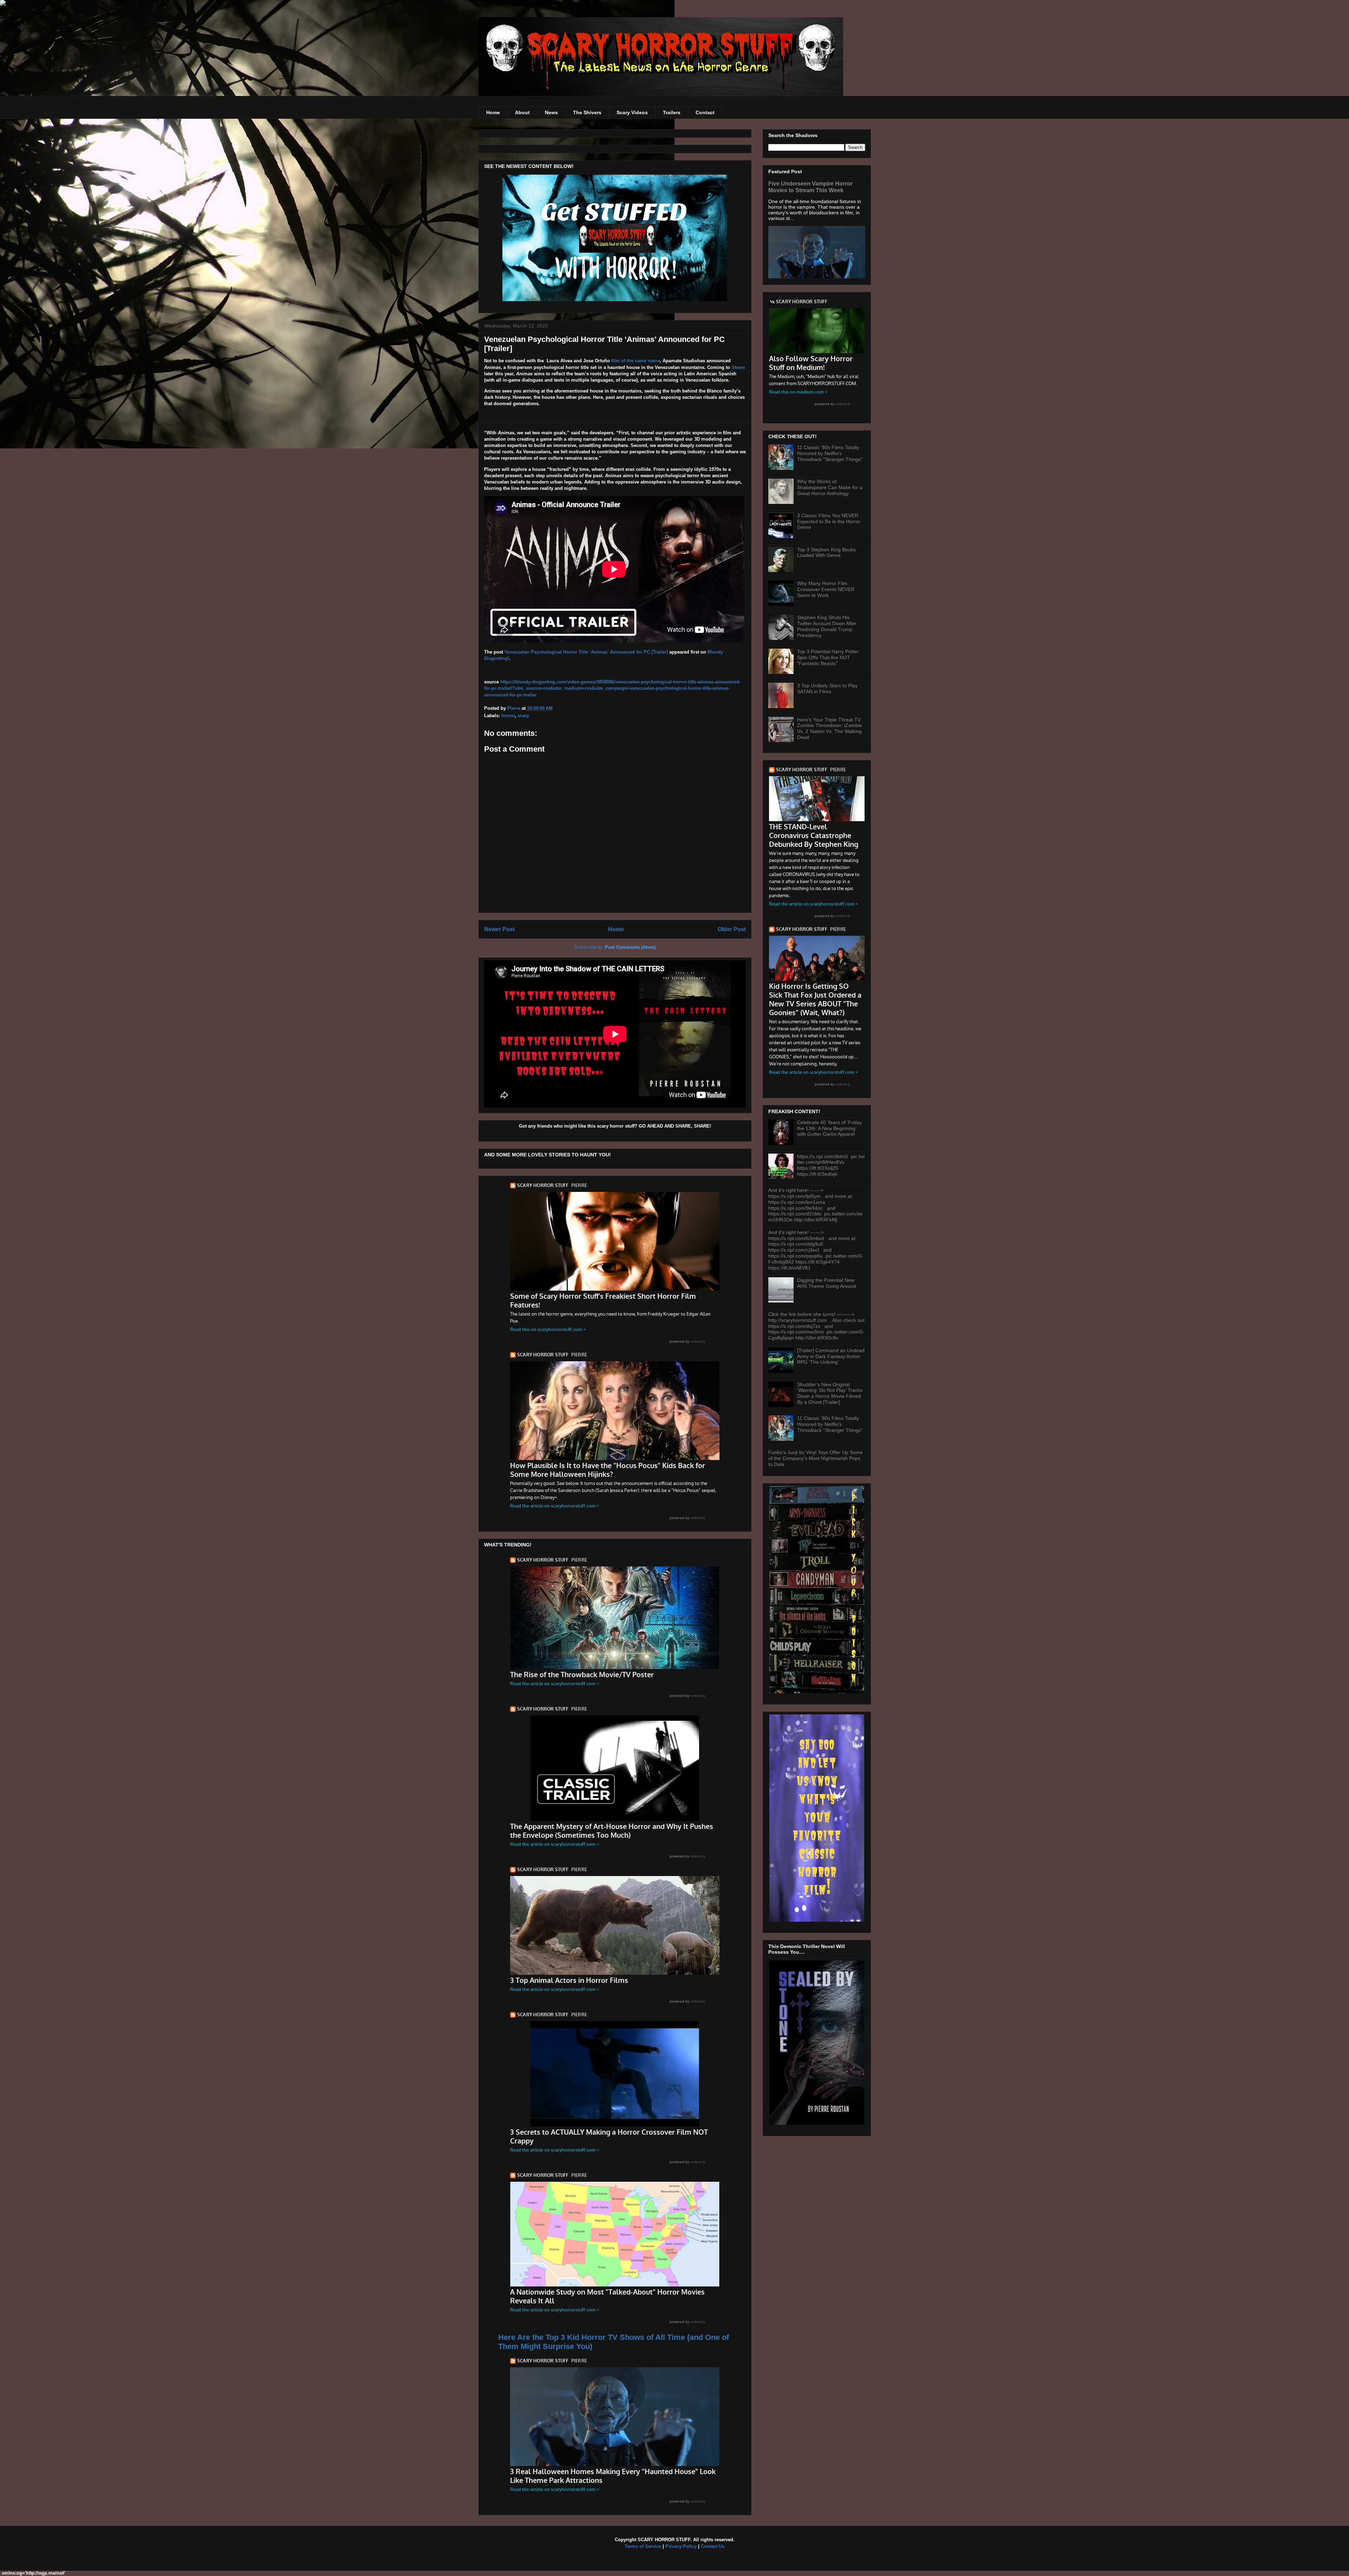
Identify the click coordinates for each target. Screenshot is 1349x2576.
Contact (705, 112)
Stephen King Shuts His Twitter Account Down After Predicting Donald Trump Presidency (827, 626)
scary (523, 716)
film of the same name (636, 361)
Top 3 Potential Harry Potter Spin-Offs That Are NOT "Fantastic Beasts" (828, 657)
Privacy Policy (681, 2546)
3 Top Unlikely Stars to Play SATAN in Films (827, 689)
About (522, 112)
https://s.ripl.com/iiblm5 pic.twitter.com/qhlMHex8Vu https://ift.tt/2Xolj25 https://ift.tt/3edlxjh (831, 1165)
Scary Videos (632, 112)
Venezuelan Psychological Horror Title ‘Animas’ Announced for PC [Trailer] (586, 652)
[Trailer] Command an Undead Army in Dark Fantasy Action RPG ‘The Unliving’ (831, 1356)
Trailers (672, 112)
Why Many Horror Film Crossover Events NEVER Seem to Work (826, 589)
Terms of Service (643, 2546)
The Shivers (587, 112)
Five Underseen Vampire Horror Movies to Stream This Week (810, 187)
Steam (738, 367)
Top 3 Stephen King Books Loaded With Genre (826, 553)
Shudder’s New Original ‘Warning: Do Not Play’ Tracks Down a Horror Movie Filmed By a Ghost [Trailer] (830, 1393)
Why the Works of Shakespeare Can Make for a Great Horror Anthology (830, 487)
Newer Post (499, 929)
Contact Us (713, 2546)
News (551, 112)
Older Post (732, 929)
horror (508, 716)
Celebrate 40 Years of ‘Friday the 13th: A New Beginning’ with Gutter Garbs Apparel (830, 1128)
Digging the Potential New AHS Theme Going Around (827, 1283)
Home (493, 112)
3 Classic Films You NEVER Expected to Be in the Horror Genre (829, 521)
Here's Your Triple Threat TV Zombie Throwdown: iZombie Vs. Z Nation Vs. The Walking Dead (830, 728)
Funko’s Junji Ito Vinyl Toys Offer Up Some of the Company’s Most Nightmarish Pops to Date (816, 1458)
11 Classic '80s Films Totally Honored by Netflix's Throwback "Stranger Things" (830, 453)
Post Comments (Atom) (630, 947)
